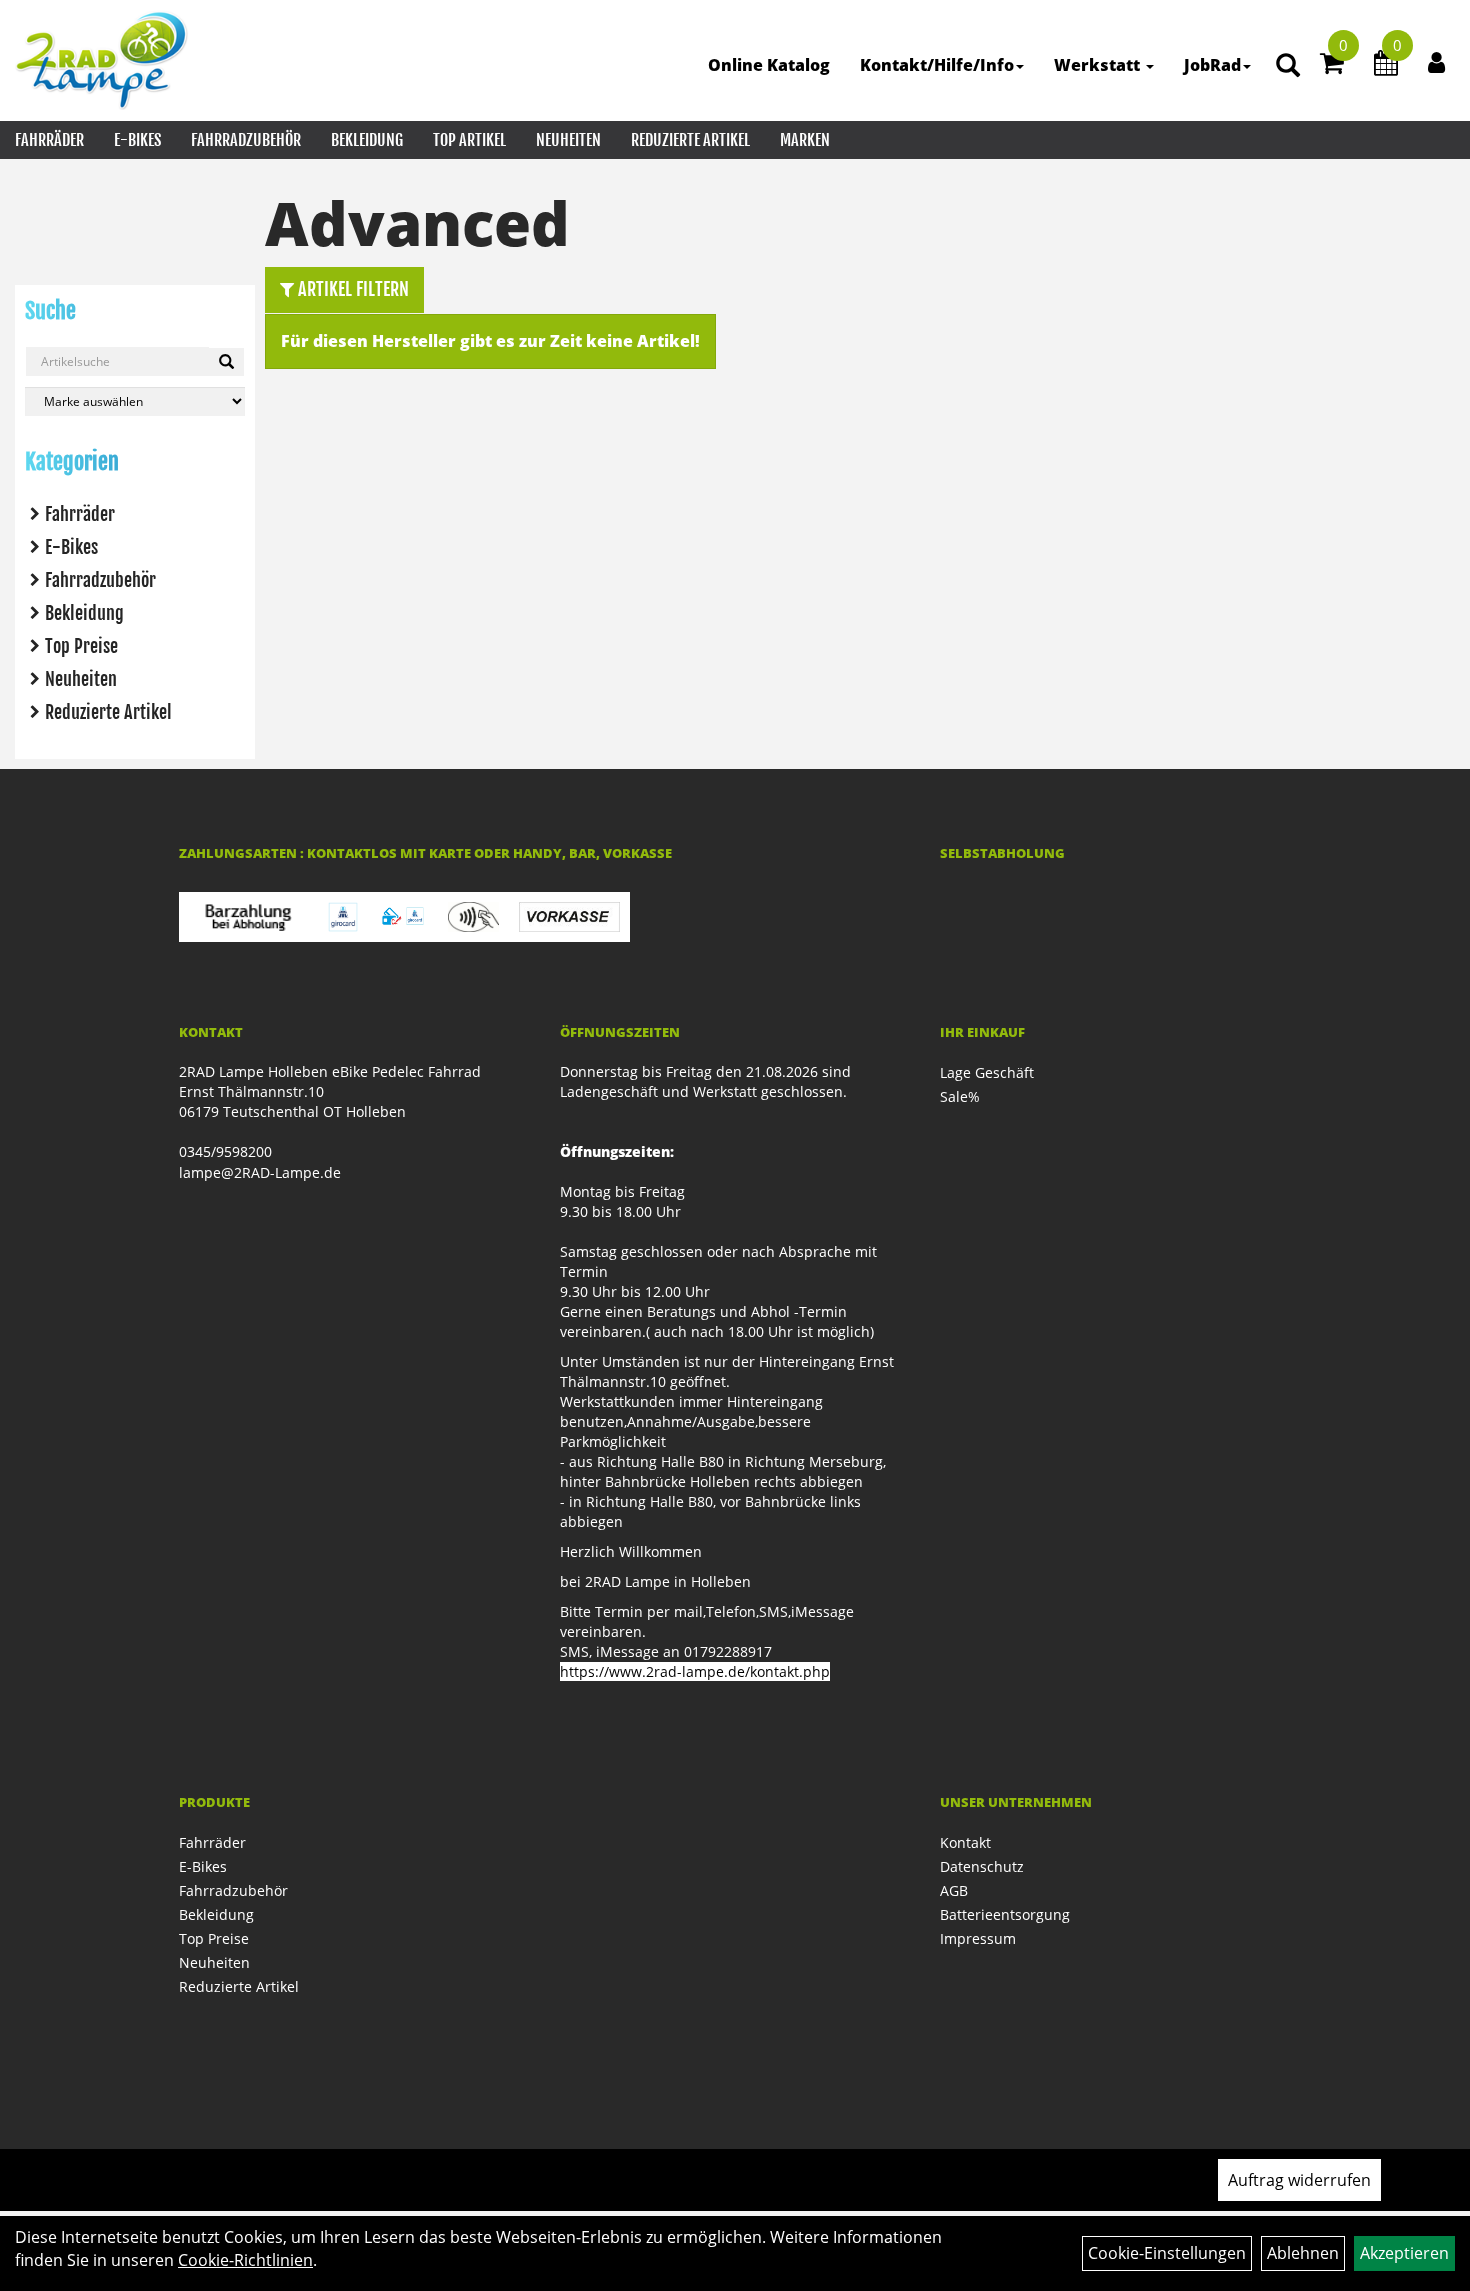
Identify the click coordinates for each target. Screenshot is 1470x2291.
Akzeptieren (1404, 2253)
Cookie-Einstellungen (1167, 2253)
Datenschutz (982, 1866)
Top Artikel (469, 140)
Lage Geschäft (987, 1072)
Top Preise (81, 646)
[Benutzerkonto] (1436, 62)
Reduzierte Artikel (690, 140)
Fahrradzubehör (246, 140)
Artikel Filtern (351, 289)
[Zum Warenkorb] (1332, 66)
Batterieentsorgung (1005, 1914)
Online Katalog (769, 65)
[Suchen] (226, 362)
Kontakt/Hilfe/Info (937, 65)
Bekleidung (367, 140)
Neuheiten (568, 140)
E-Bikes (137, 140)
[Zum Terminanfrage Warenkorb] (1386, 66)
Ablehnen (1303, 2253)
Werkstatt (1099, 65)
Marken (805, 140)
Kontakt (965, 1842)
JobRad (1212, 65)
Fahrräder (49, 140)
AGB (954, 1890)
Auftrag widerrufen (1299, 2180)
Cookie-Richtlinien (245, 2260)
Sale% (960, 1096)
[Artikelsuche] (1288, 66)
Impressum (978, 1938)
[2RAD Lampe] (102, 60)
